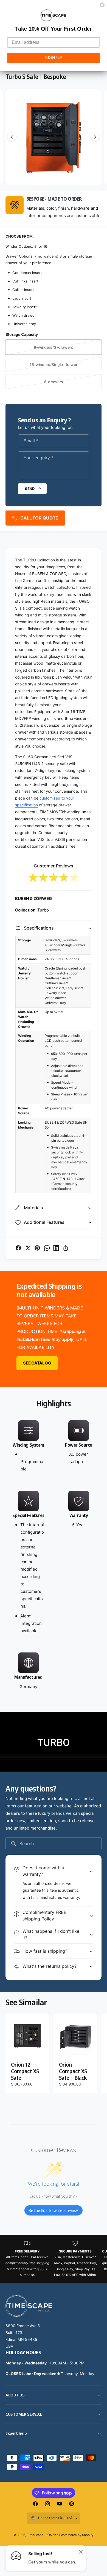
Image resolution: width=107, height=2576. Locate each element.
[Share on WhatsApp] (47, 1248)
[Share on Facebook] (18, 1248)
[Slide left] (12, 137)
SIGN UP (54, 58)
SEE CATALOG (37, 1363)
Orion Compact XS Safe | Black (73, 2072)
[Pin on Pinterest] (37, 1248)
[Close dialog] (102, 5)
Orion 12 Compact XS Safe (25, 2072)
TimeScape (35, 2535)
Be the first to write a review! (54, 2210)
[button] (54, 928)
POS (49, 2535)
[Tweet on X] (28, 1248)
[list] (54, 1557)
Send (30, 489)
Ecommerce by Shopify (76, 2535)
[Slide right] (95, 137)
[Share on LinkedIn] (56, 1248)
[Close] (81, 2551)
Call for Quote (39, 518)
